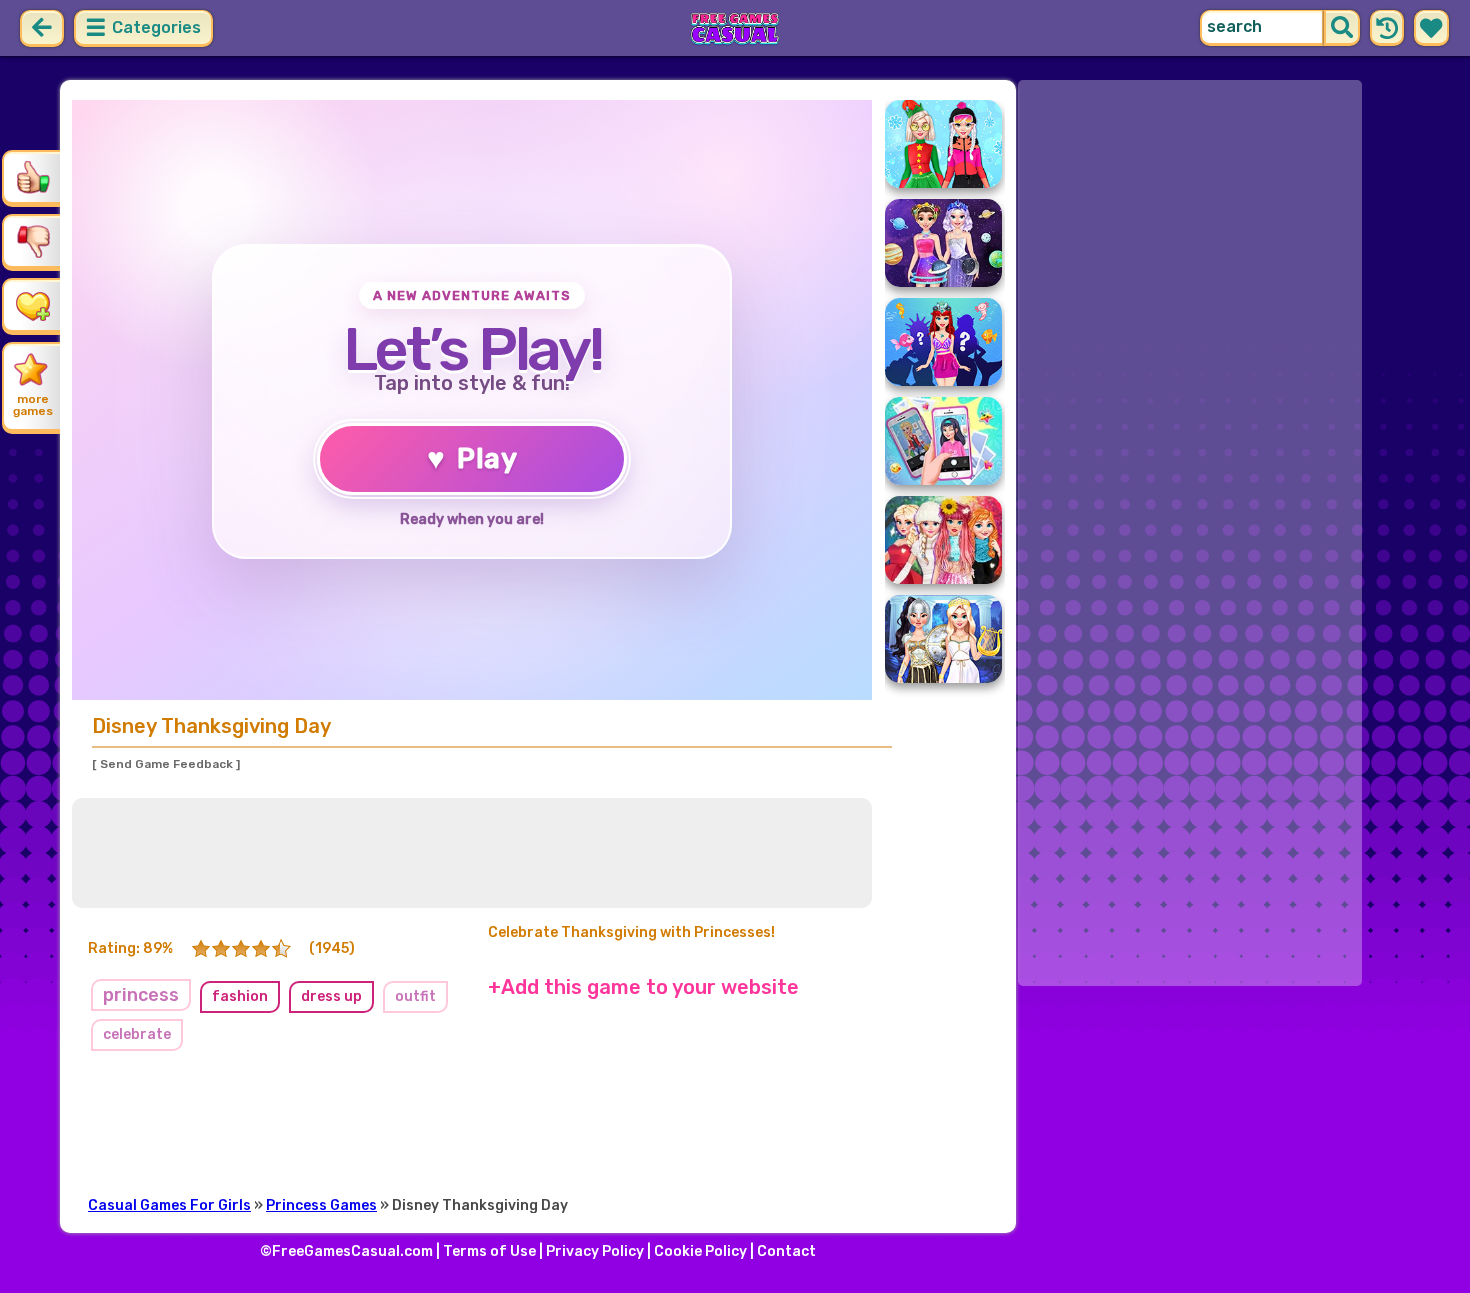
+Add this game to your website (643, 987)
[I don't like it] (33, 241)
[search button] (1342, 28)
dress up (331, 996)
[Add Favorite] (33, 305)
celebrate (137, 1034)
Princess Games (321, 1205)
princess (141, 995)
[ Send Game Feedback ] (166, 764)
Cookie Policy (700, 1251)
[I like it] (33, 177)
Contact (786, 1251)
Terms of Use (489, 1251)
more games (33, 405)
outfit (415, 996)
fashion (240, 996)
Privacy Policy (595, 1251)
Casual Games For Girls (169, 1205)
